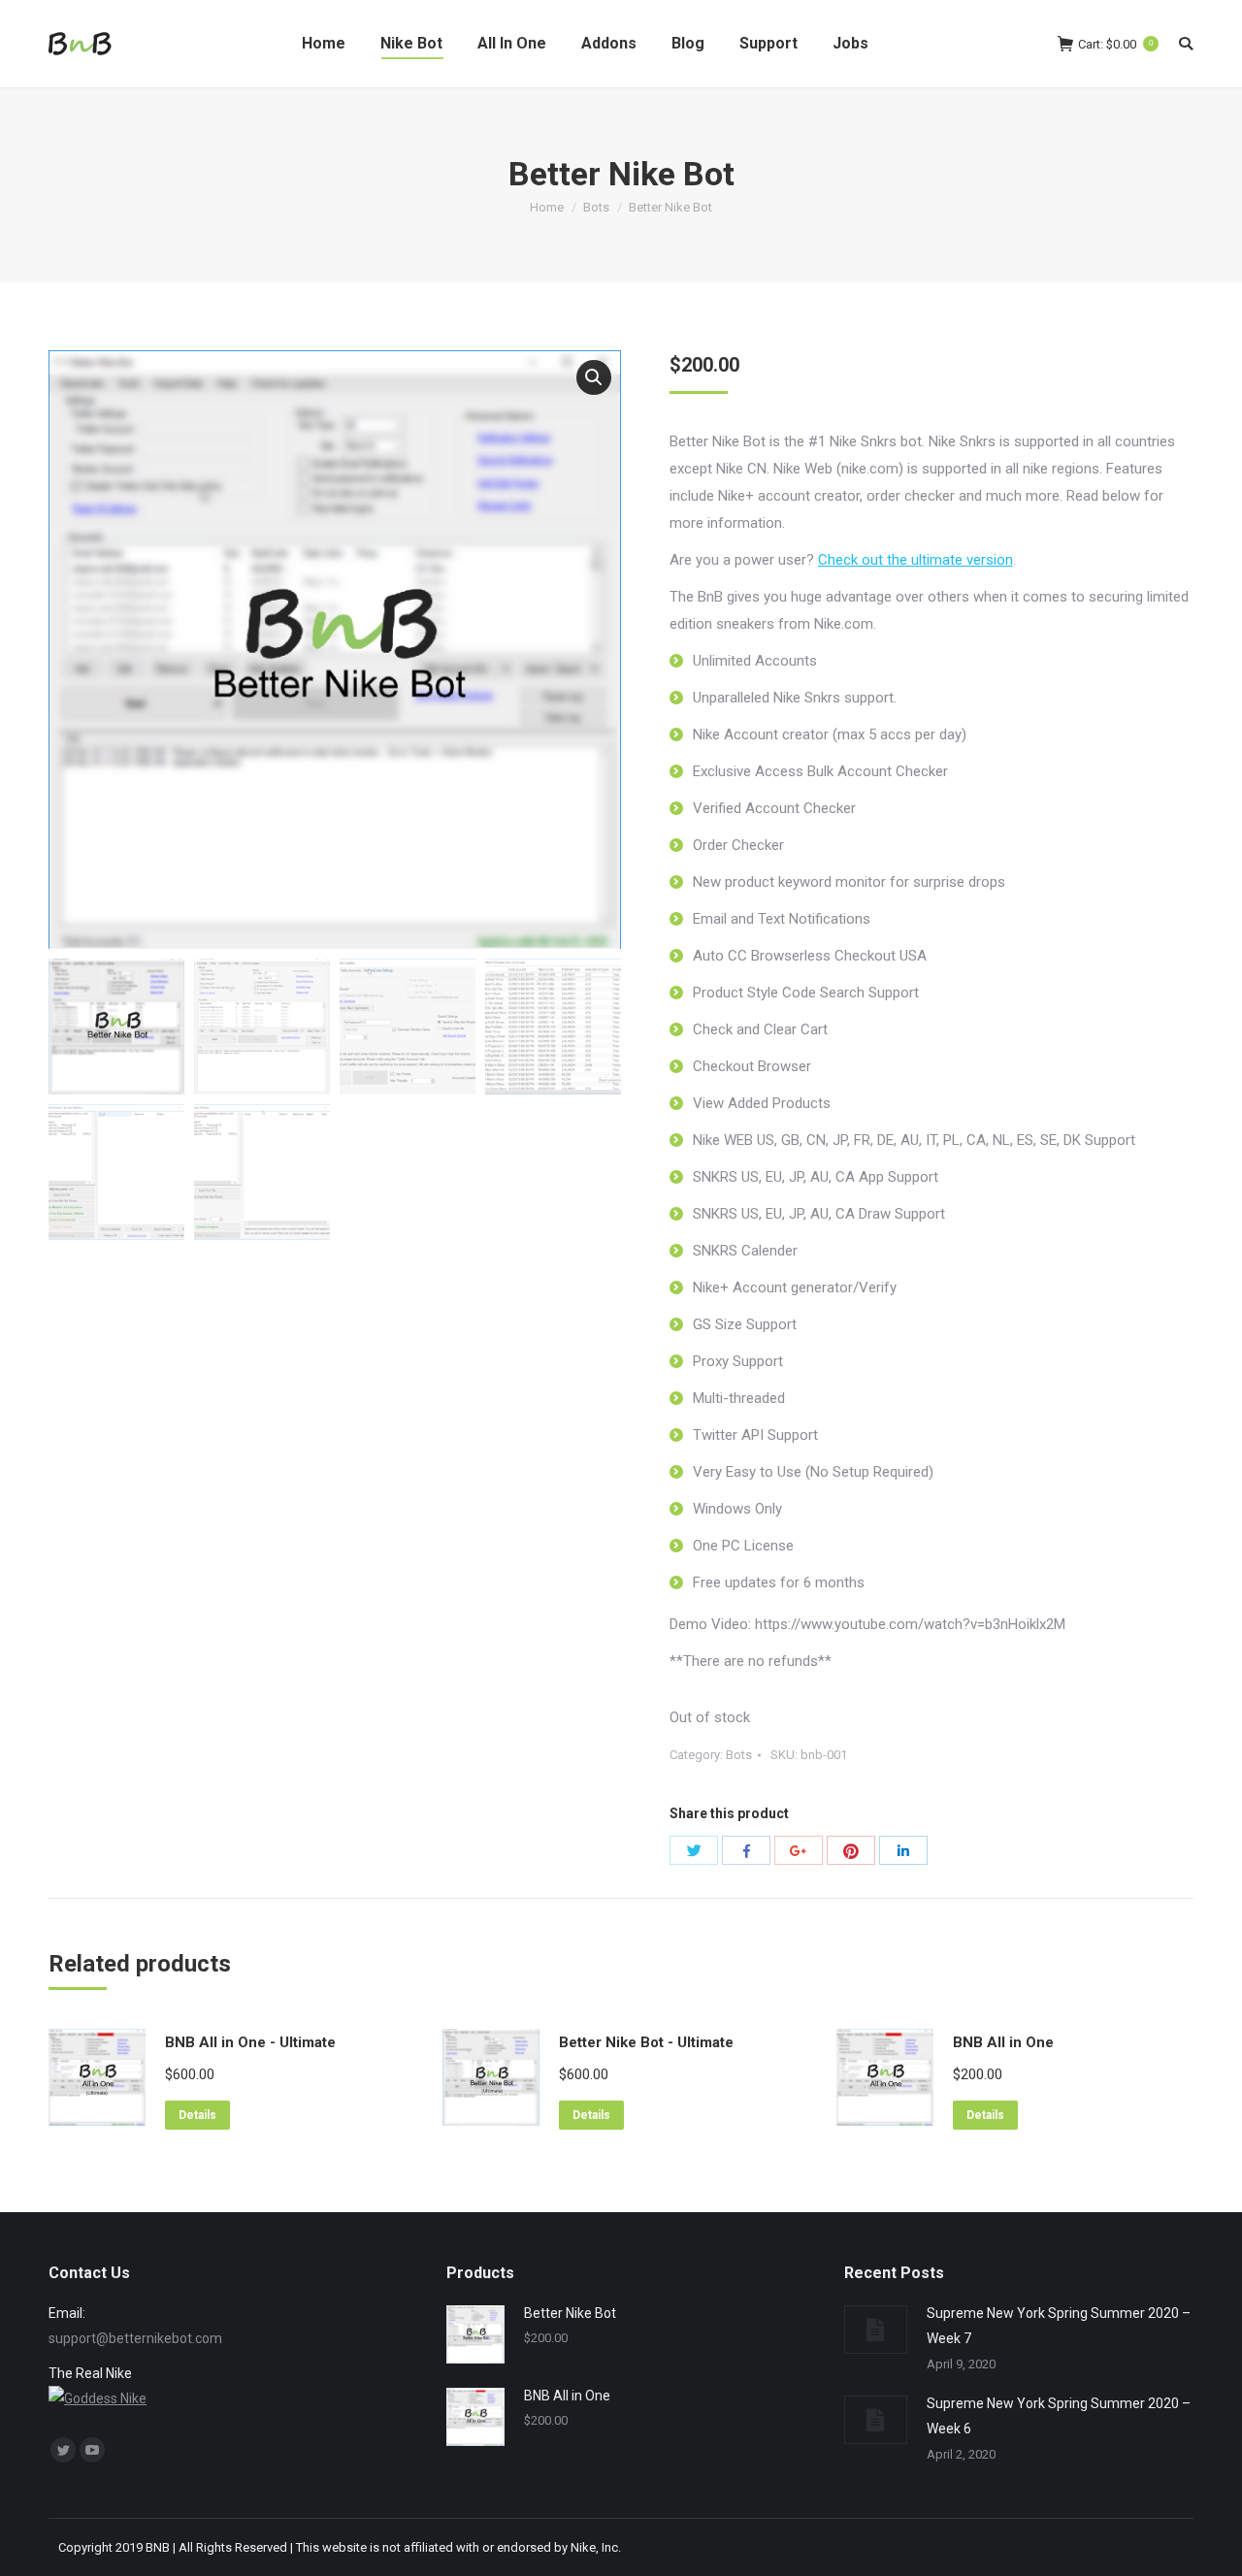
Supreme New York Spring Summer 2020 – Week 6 (1059, 2416)
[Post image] (876, 2330)
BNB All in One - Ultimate (250, 2042)
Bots (596, 207)
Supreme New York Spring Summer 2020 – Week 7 (1059, 2326)
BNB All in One (1003, 2042)
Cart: (1115, 44)
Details (197, 2115)
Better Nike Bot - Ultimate (646, 2042)
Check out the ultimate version (915, 560)
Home (547, 207)
